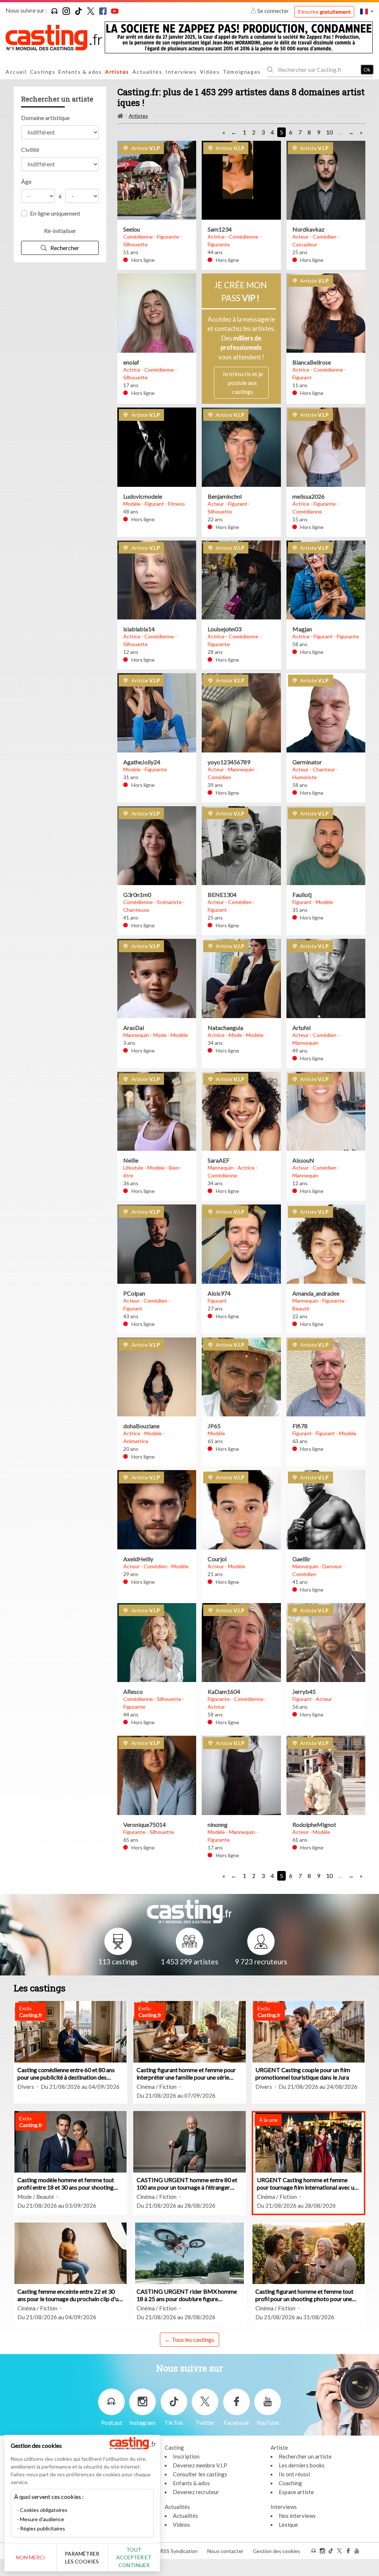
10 (329, 132)
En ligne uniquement (55, 213)
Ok (367, 69)
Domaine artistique (45, 118)
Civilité (30, 149)
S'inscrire (324, 12)
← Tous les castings (189, 2339)
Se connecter (273, 11)
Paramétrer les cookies (82, 2557)
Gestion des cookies (276, 2551)
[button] (367, 11)
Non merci (31, 2557)
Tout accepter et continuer (134, 2557)
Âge (26, 181)
